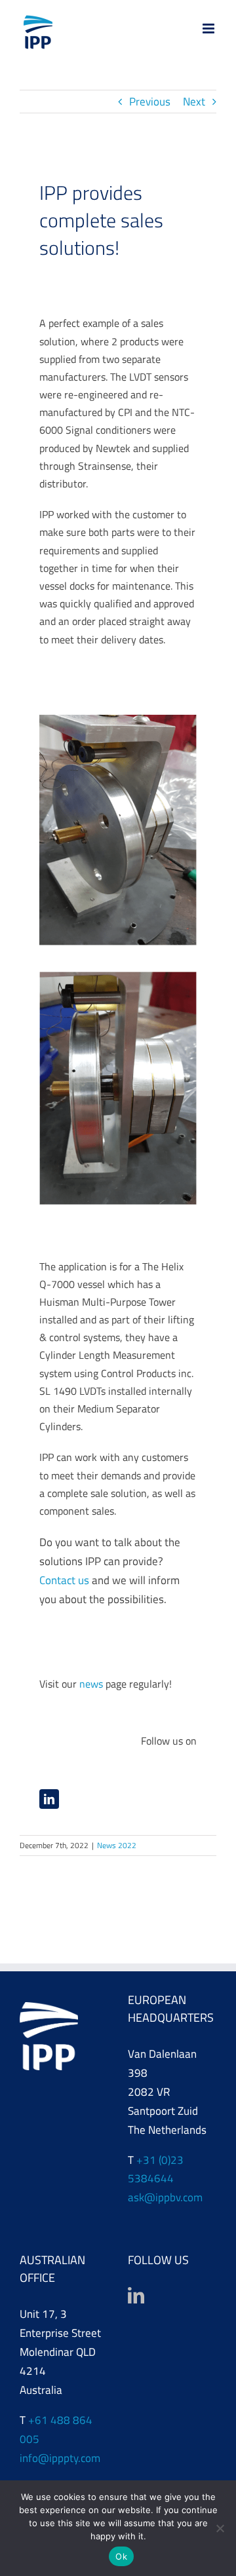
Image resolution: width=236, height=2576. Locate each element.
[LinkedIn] (136, 2295)
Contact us (64, 1580)
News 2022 (117, 1845)
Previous (150, 102)
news (91, 1684)
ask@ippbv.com (165, 2197)
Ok (121, 2556)
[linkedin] (49, 1799)
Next (194, 102)
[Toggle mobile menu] (209, 28)
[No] (220, 2528)
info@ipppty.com (60, 2458)
